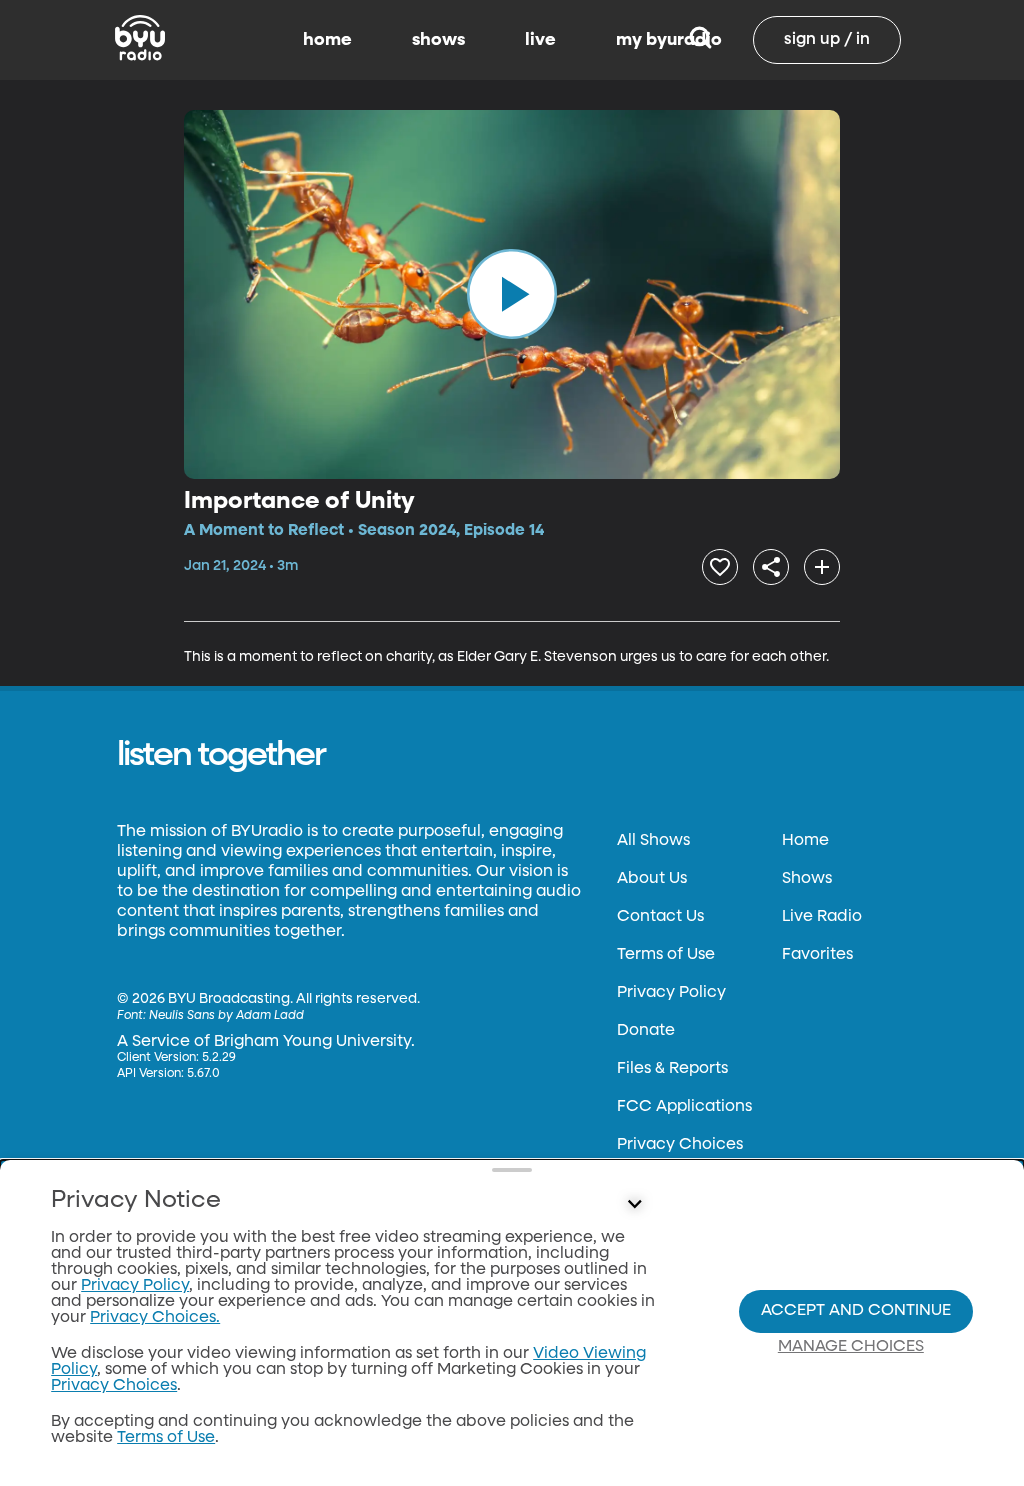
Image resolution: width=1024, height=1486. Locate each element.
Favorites (817, 955)
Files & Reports (672, 1069)
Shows (807, 879)
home (327, 40)
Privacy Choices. (155, 1318)
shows (438, 40)
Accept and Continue (856, 1311)
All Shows (653, 841)
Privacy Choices (680, 1145)
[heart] (720, 567)
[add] (822, 567)
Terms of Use (666, 955)
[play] (512, 294)
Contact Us (660, 917)
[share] (771, 567)
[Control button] (634, 1205)
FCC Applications (684, 1107)
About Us (652, 879)
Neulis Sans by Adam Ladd (226, 1016)
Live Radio (822, 917)
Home (805, 841)
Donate (646, 1031)
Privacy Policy (671, 993)
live (540, 40)
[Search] (700, 40)
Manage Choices (851, 1347)
